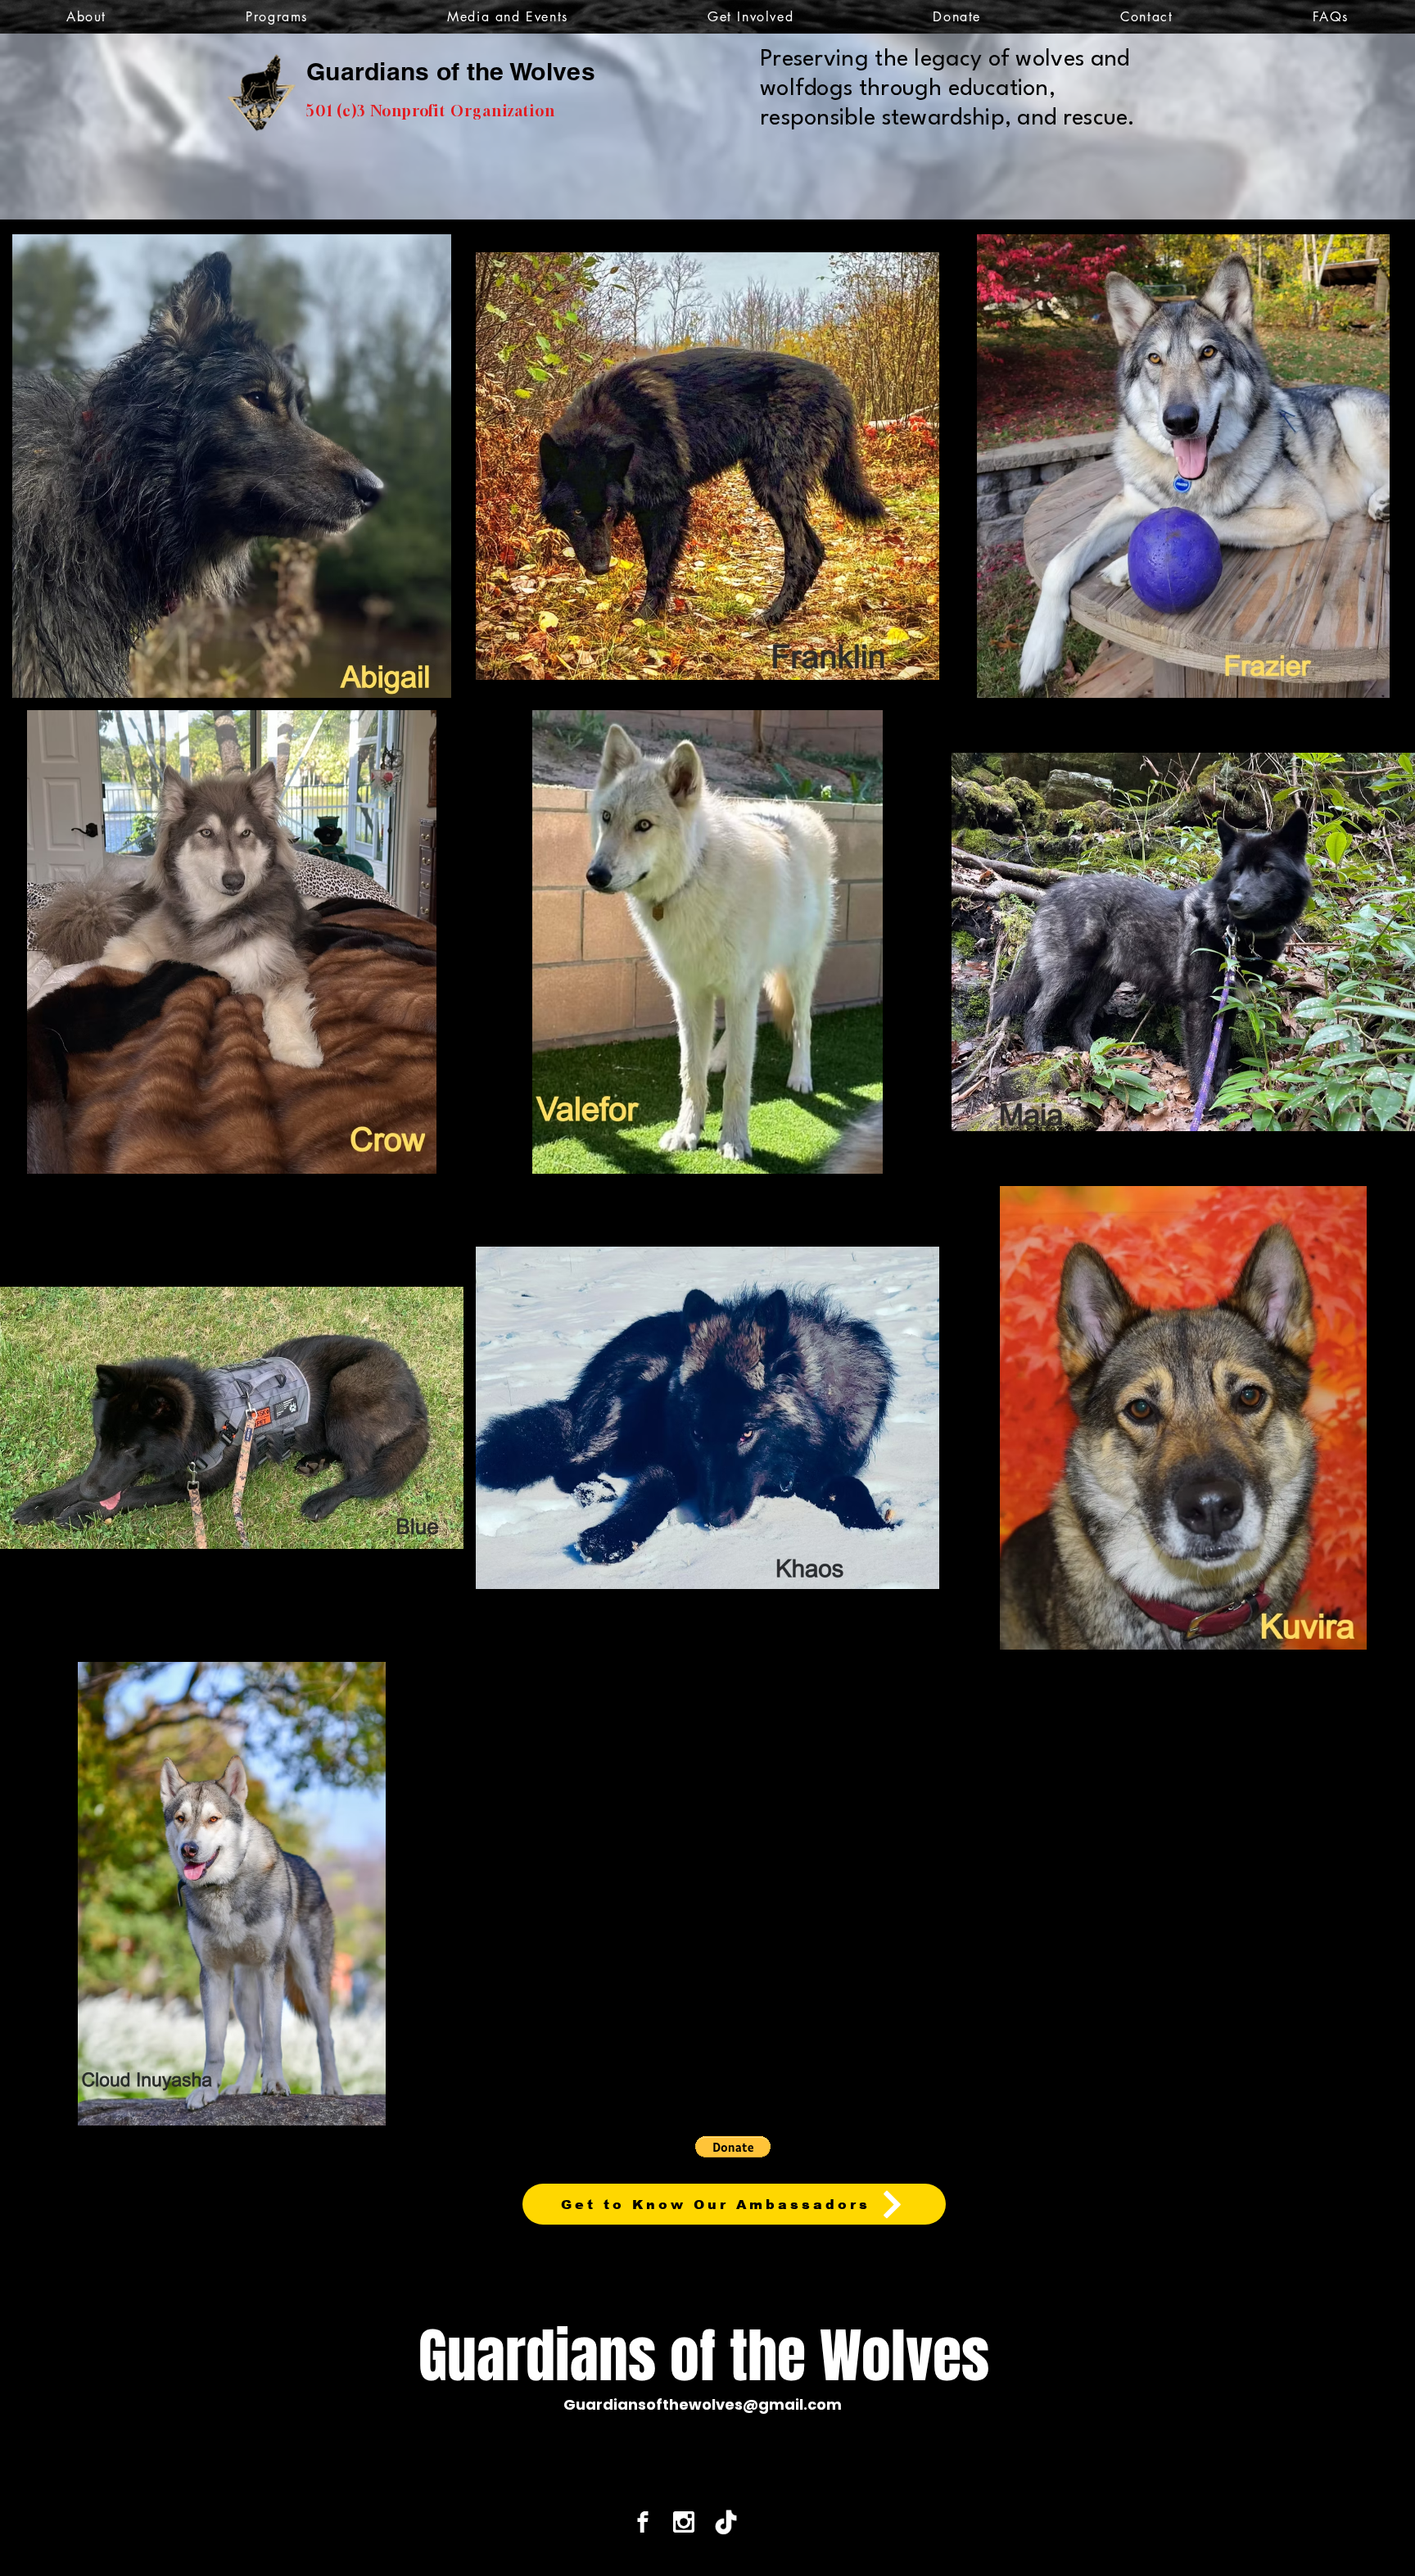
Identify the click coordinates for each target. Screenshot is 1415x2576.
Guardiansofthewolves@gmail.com (703, 2404)
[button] (86, 17)
